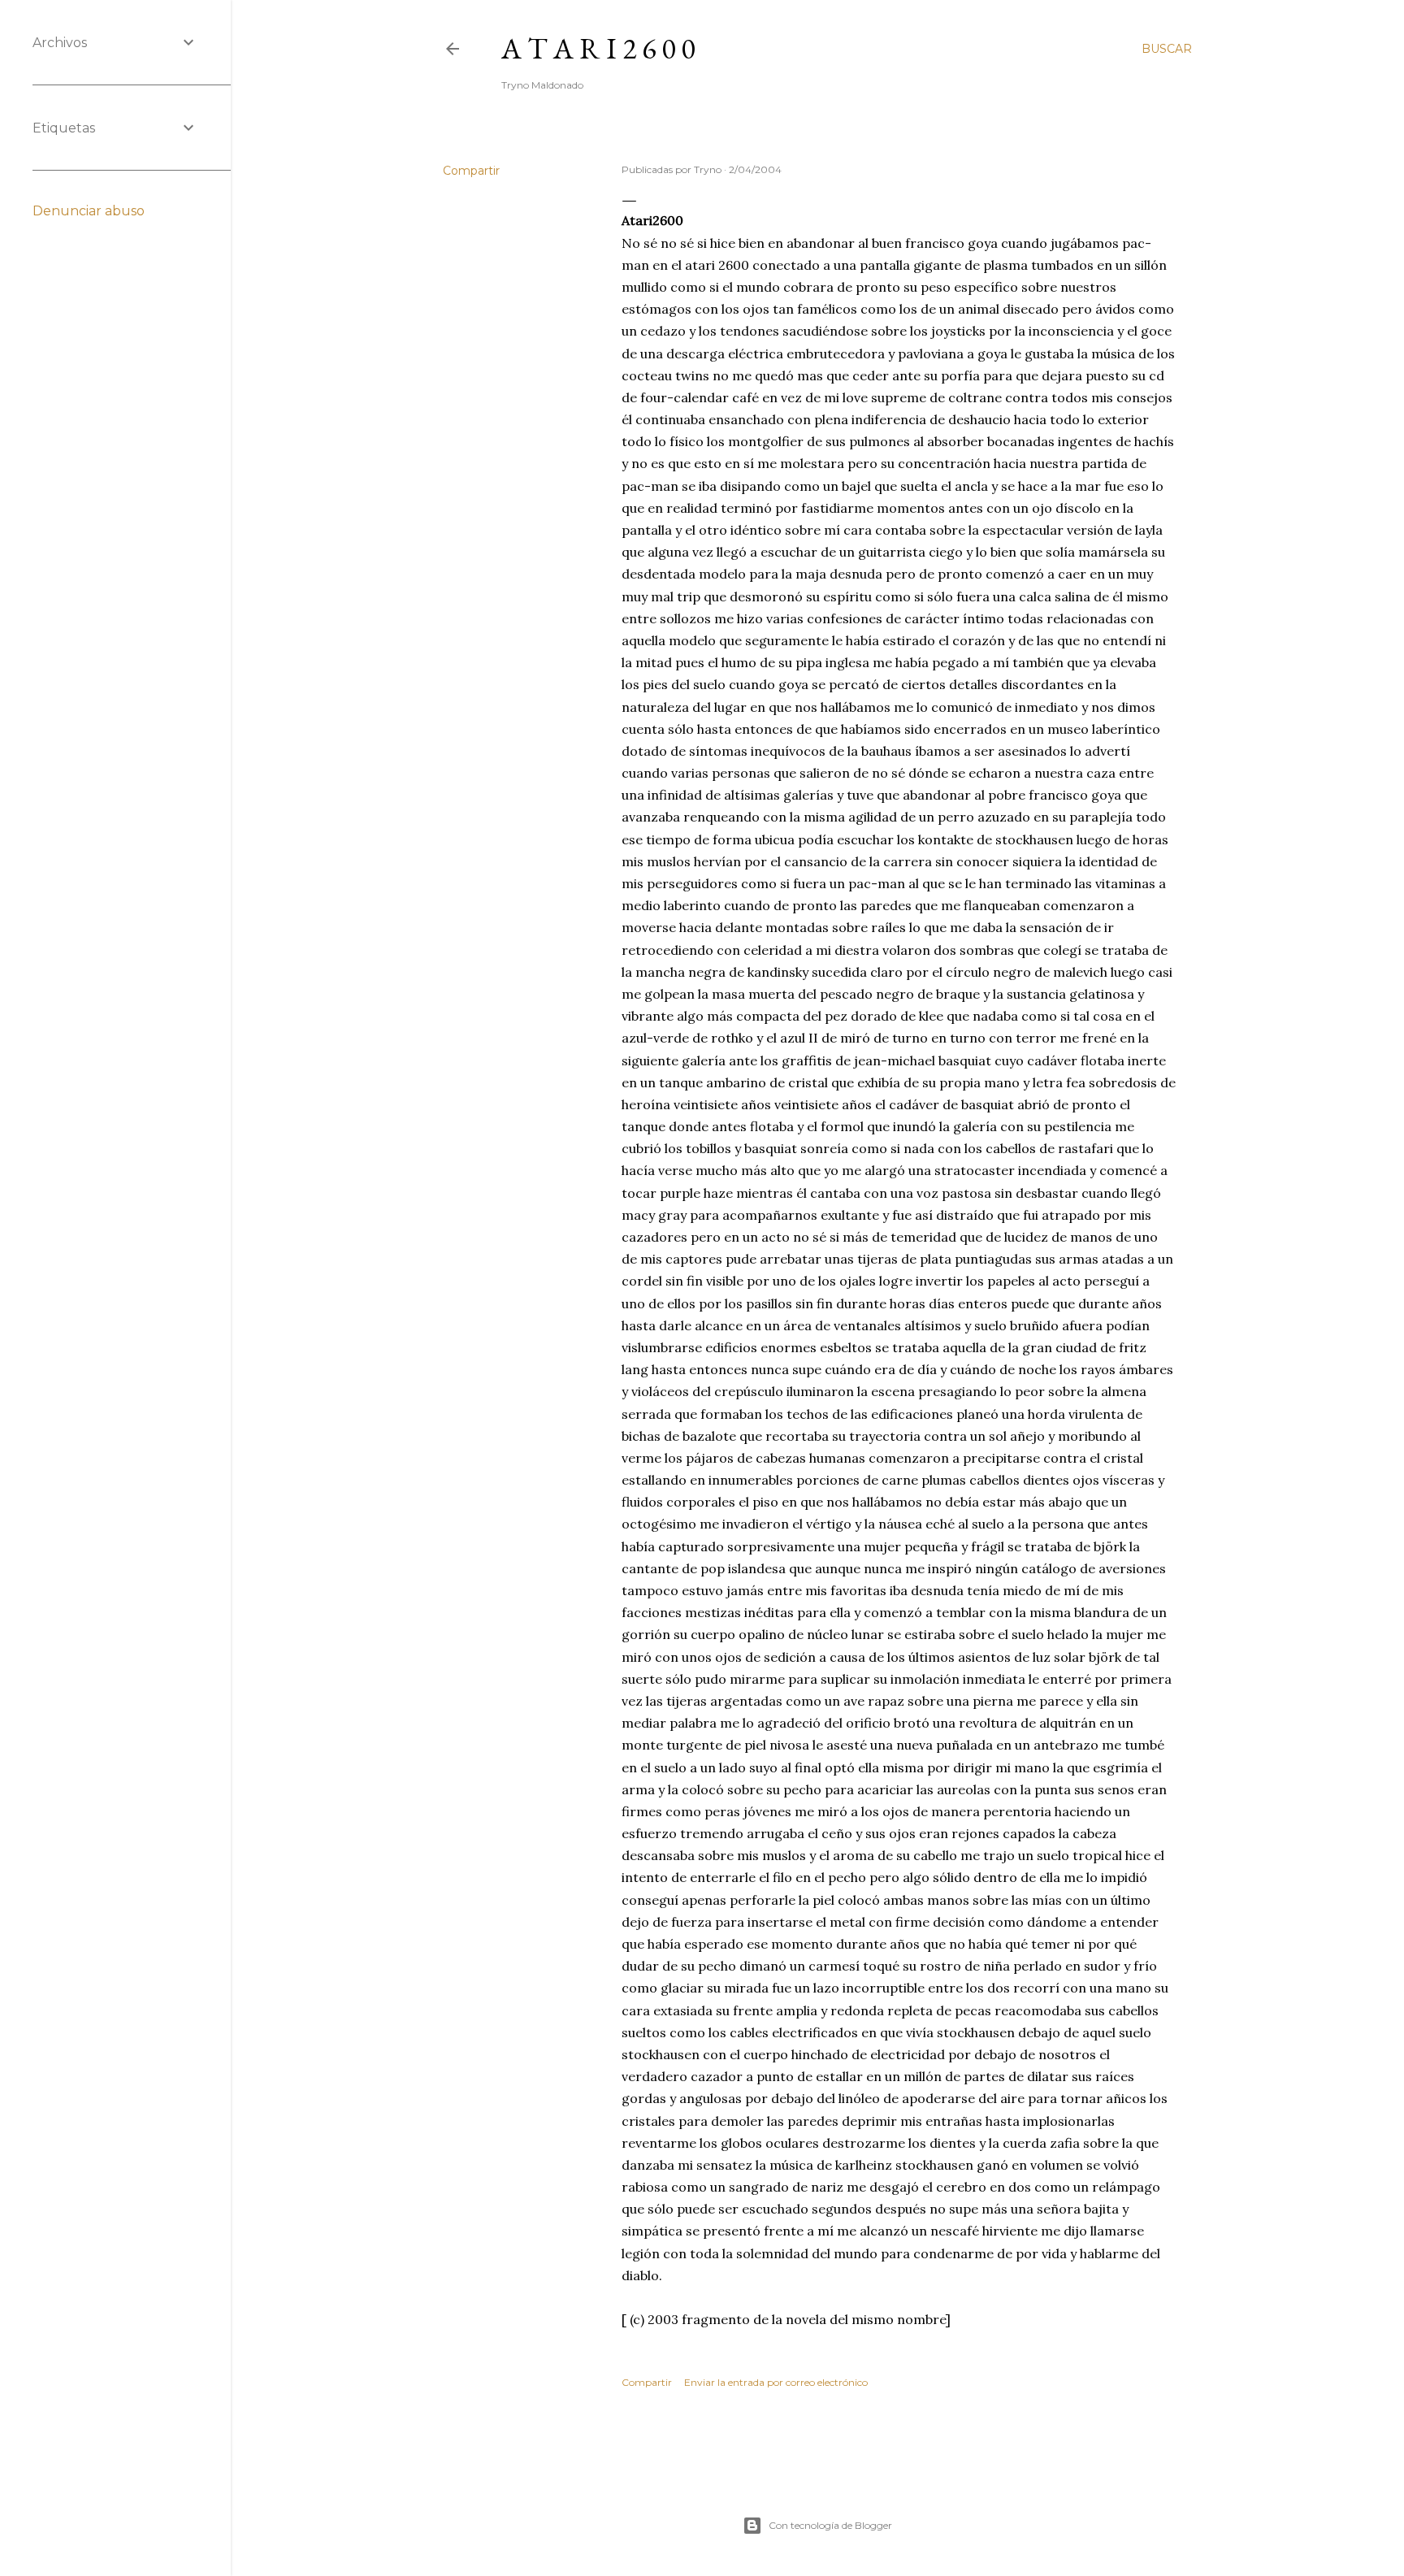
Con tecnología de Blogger (830, 2525)
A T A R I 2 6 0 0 (598, 48)
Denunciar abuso (89, 211)
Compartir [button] (471, 171)
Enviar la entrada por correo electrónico (776, 2382)
